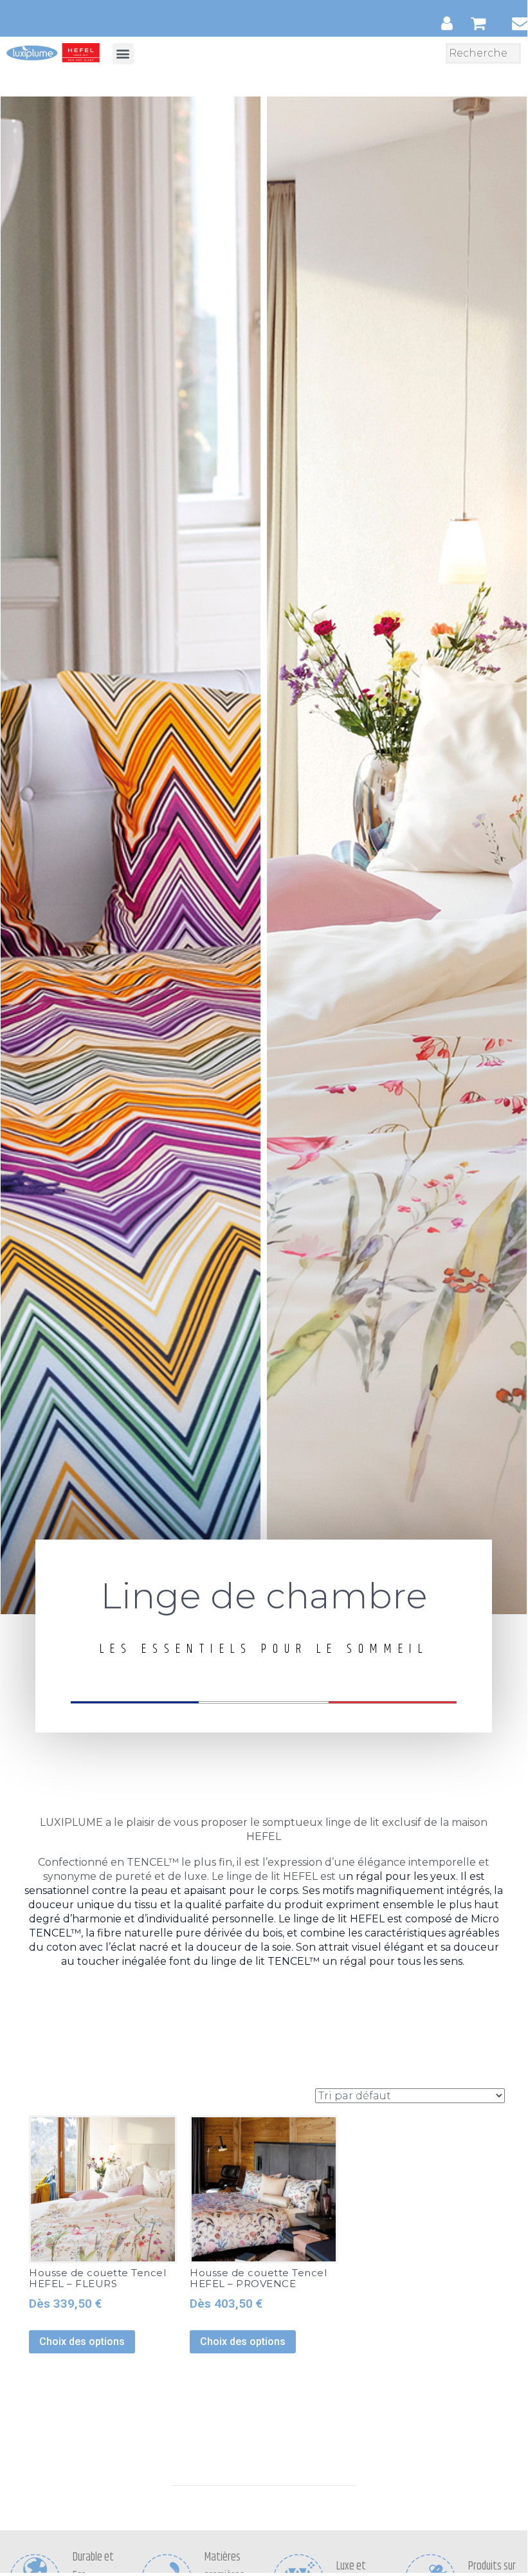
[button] (123, 54)
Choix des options (82, 2341)
